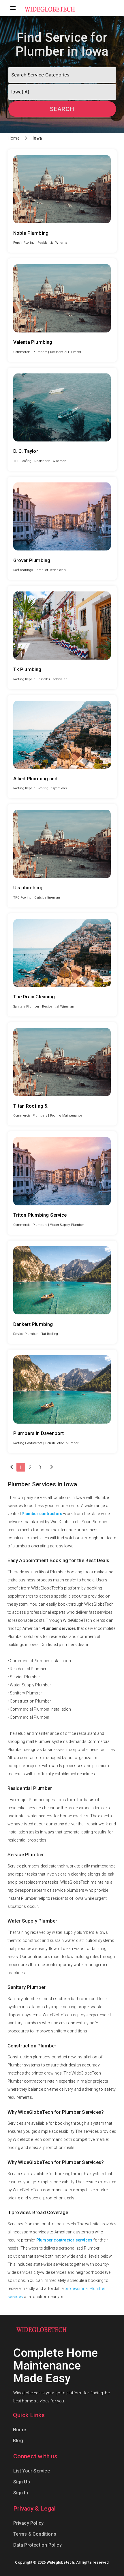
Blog (18, 2441)
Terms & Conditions (35, 2534)
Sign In (21, 2493)
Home (14, 138)
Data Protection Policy (37, 2545)
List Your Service (32, 2471)
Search (62, 109)
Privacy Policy (29, 2523)
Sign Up (22, 2482)
